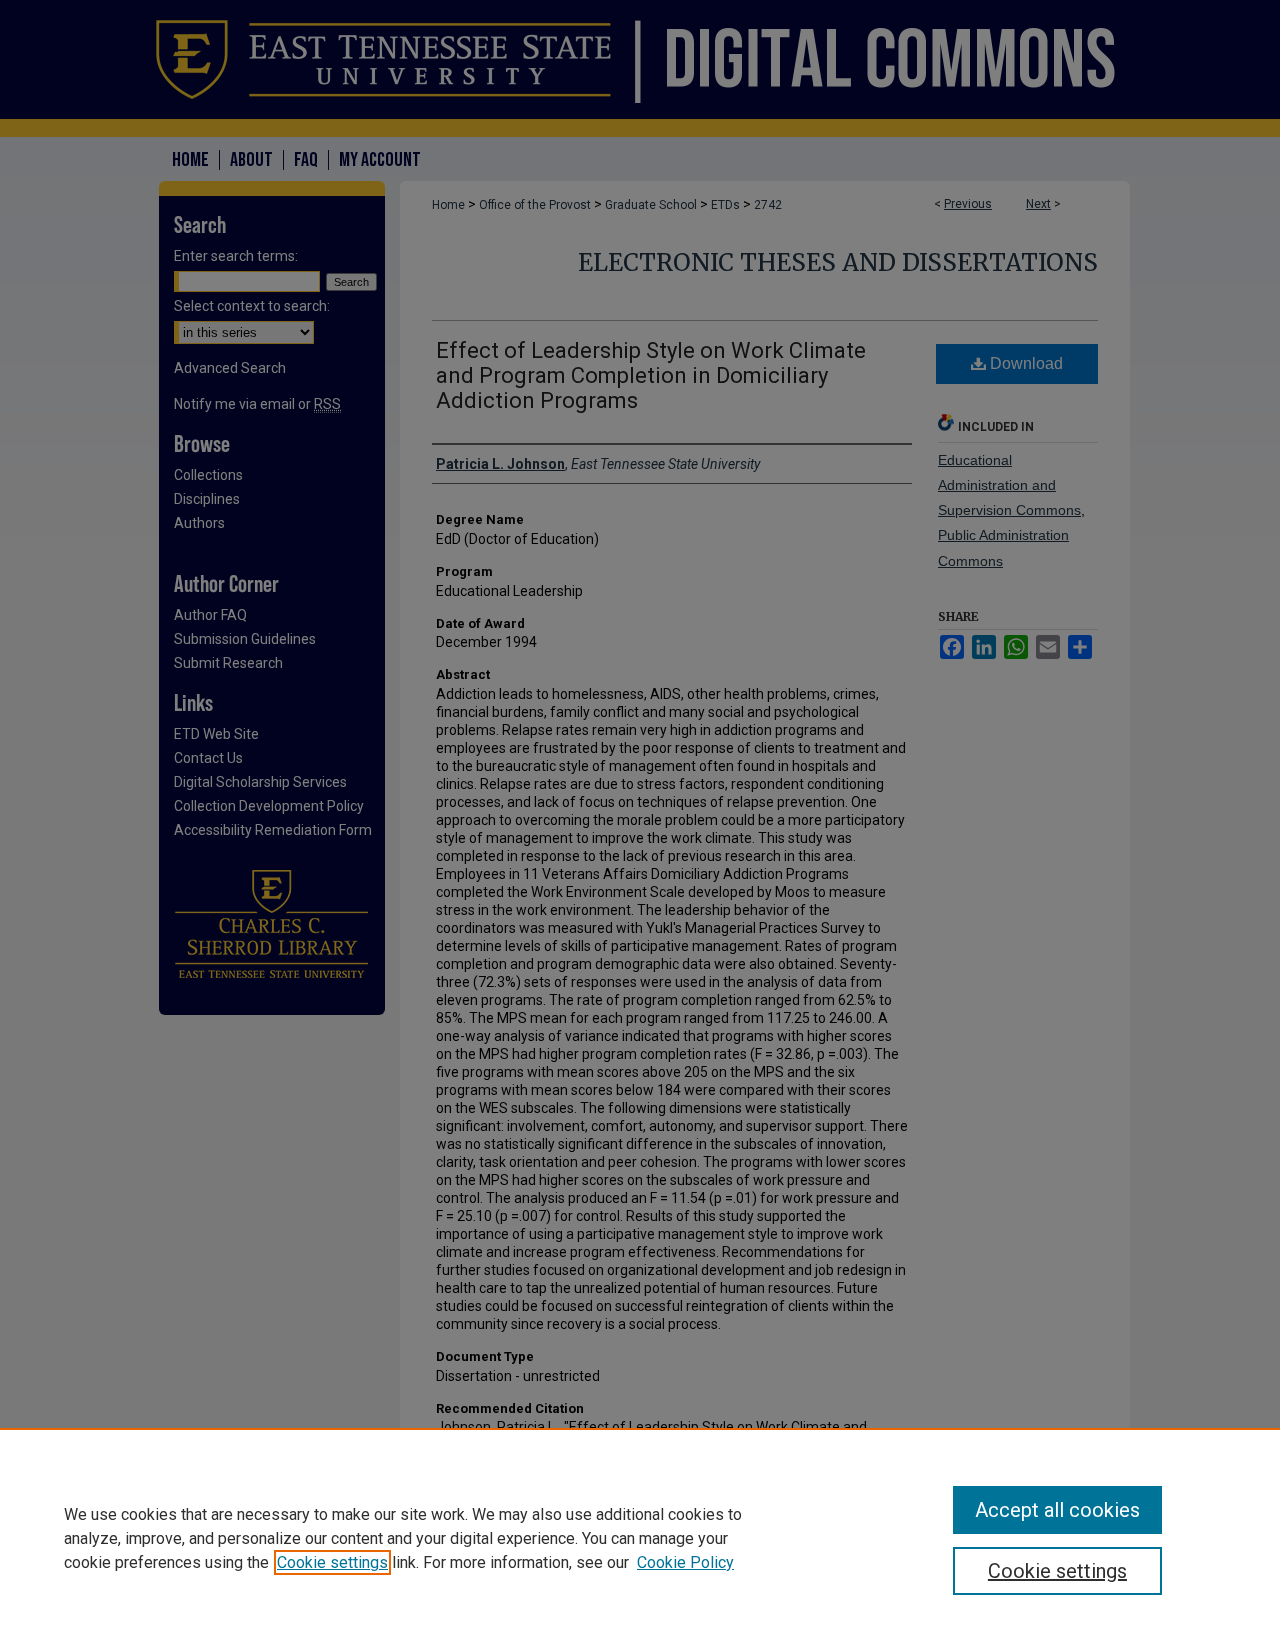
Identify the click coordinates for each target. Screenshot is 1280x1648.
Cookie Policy (685, 1562)
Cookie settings (332, 1562)
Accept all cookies (1057, 1510)
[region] (640, 1538)
